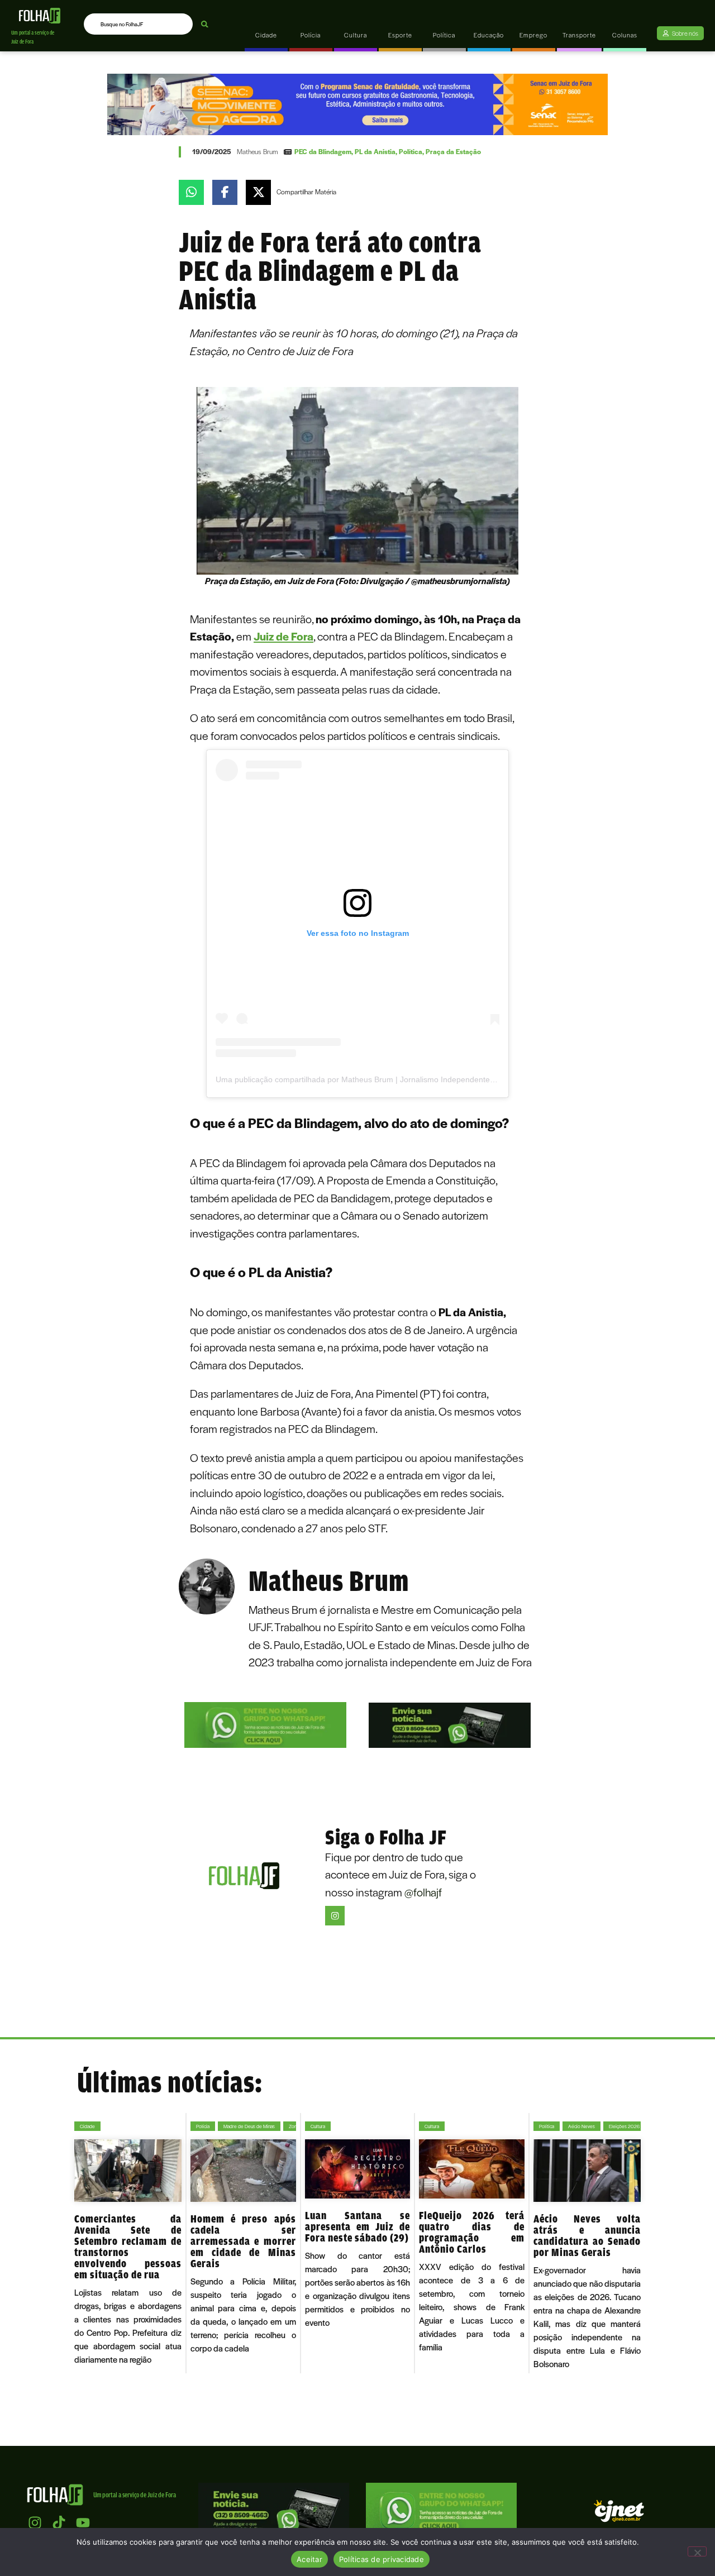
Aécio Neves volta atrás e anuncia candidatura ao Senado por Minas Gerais (587, 2235)
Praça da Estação (453, 151)
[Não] (697, 2551)
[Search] (205, 24)
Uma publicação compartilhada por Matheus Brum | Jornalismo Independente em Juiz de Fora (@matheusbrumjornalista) (431, 1079)
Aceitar (309, 2559)
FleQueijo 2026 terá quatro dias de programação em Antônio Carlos (472, 2232)
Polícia (203, 2126)
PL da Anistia (375, 151)
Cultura (318, 2126)
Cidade (87, 2126)
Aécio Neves (581, 2126)
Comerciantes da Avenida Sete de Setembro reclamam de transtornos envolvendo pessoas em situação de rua (128, 2247)
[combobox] (138, 24)
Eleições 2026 (624, 2126)
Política (411, 151)
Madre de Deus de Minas (249, 2126)
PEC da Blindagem (323, 151)
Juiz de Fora (283, 636)
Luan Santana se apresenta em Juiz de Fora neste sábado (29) (358, 2226)
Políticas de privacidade (382, 2559)
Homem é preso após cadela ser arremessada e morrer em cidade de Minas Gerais (243, 2241)
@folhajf (423, 1892)
